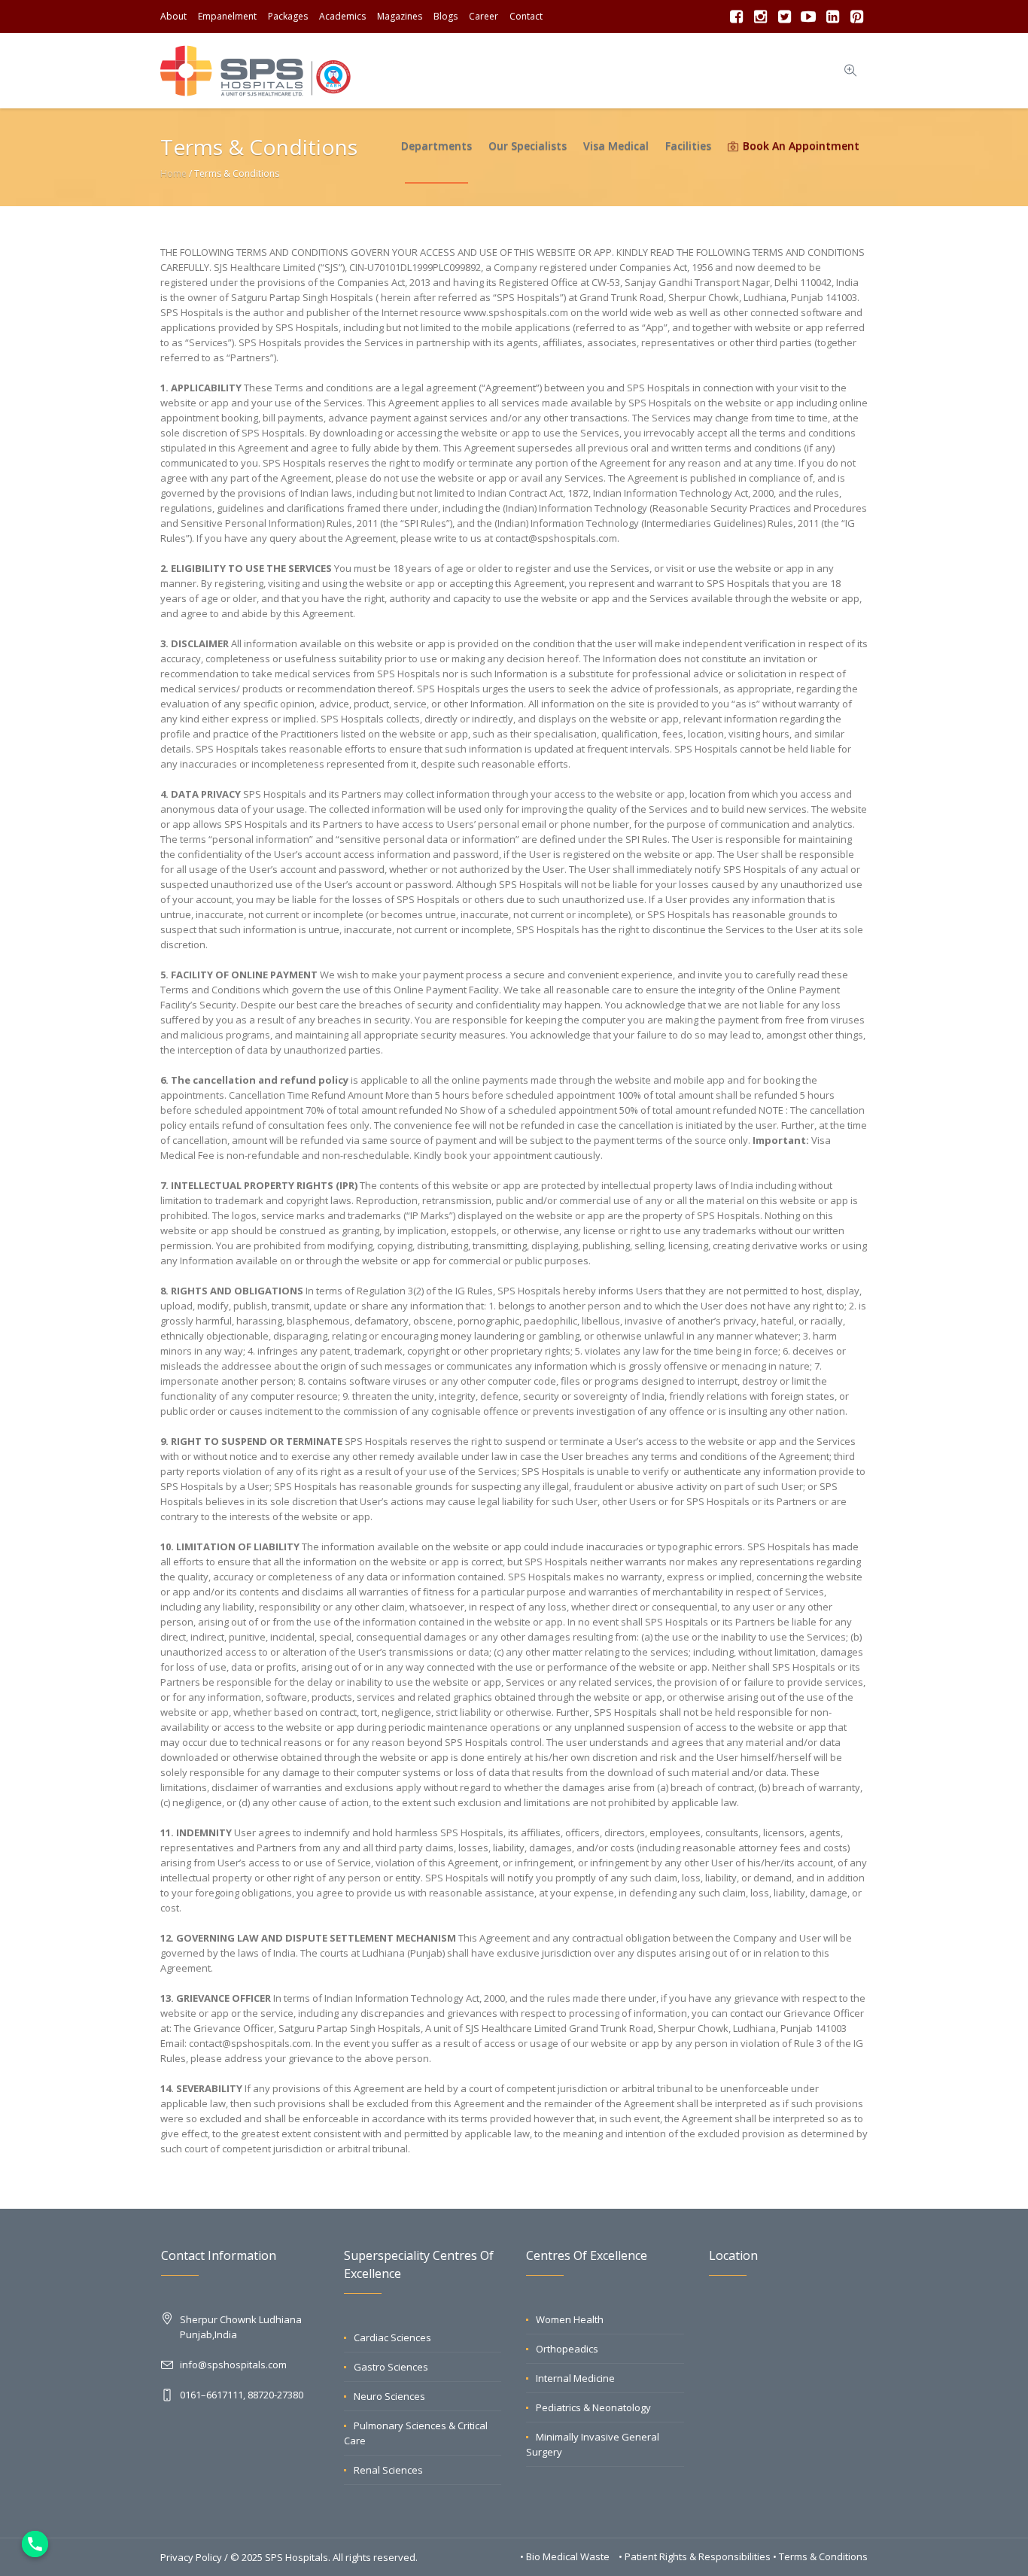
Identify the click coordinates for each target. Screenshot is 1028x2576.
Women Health (570, 2319)
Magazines (400, 16)
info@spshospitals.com (233, 2365)
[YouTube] (808, 17)
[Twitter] (784, 17)
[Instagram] (760, 17)
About (173, 16)
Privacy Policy (191, 2557)
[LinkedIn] (832, 17)
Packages (288, 16)
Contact (526, 16)
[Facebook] (736, 17)
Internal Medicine (575, 2378)
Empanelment (227, 16)
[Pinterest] (856, 17)
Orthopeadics (567, 2349)
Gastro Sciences (391, 2367)
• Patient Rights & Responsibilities (696, 2556)
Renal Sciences (388, 2470)
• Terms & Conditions (820, 2556)
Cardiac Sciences (392, 2337)
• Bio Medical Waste (566, 2556)
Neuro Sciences (389, 2396)
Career (484, 16)
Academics (342, 16)
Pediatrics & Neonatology (593, 2407)
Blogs (446, 16)
